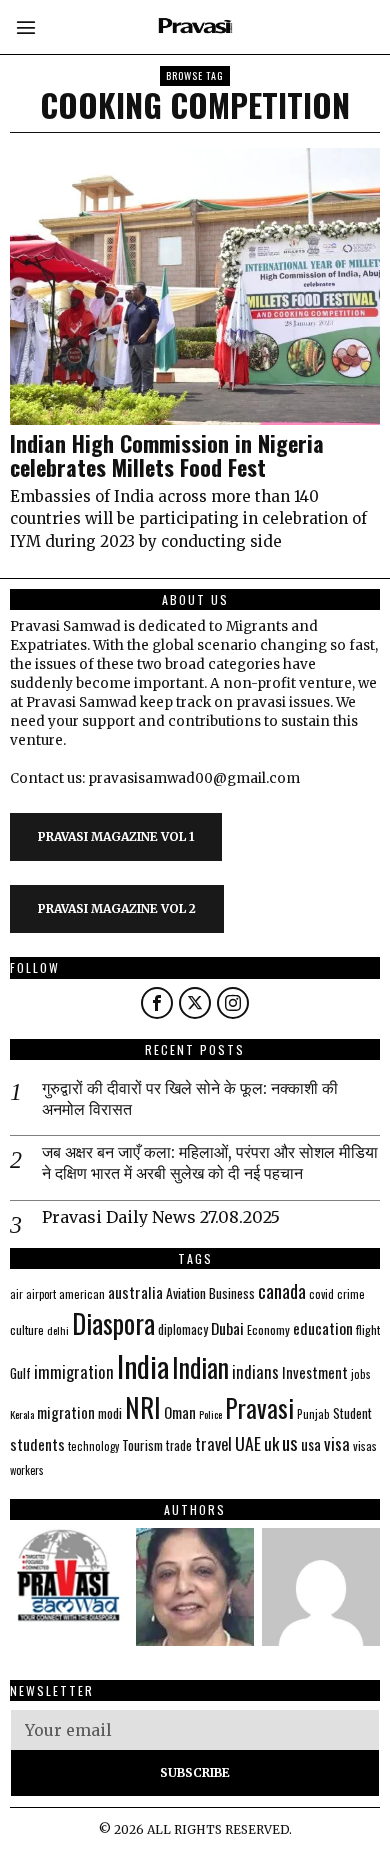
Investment (315, 1372)
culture (27, 1329)
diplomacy (183, 1329)
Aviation (186, 1293)
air (16, 1294)
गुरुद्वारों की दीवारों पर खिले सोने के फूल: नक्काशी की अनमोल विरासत (190, 1098)
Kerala (22, 1414)
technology (93, 1446)
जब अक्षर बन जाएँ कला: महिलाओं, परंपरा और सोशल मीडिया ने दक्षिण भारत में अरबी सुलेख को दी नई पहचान (210, 1162)
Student (352, 1413)
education (323, 1328)
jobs (361, 1374)
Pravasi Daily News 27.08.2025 (161, 1217)
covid (321, 1293)
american (82, 1293)
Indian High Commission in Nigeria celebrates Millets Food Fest (167, 455)
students (37, 1443)
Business (232, 1293)
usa (311, 1444)
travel (213, 1443)
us (290, 1442)
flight (368, 1329)
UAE (248, 1443)
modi (110, 1413)
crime (351, 1293)
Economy (268, 1329)
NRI (143, 1407)
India (143, 1365)
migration (66, 1412)
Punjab (313, 1413)
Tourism (142, 1445)
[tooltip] (157, 1003)
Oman (180, 1412)
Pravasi (259, 1407)
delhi (58, 1330)
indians (255, 1372)
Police (210, 1414)
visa (337, 1443)
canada (282, 1290)
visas (365, 1445)
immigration (74, 1371)
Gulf (20, 1373)
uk (271, 1443)
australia (135, 1291)
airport (41, 1294)
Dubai (227, 1328)
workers (27, 1470)
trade (179, 1445)
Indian (200, 1367)
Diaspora (113, 1323)
